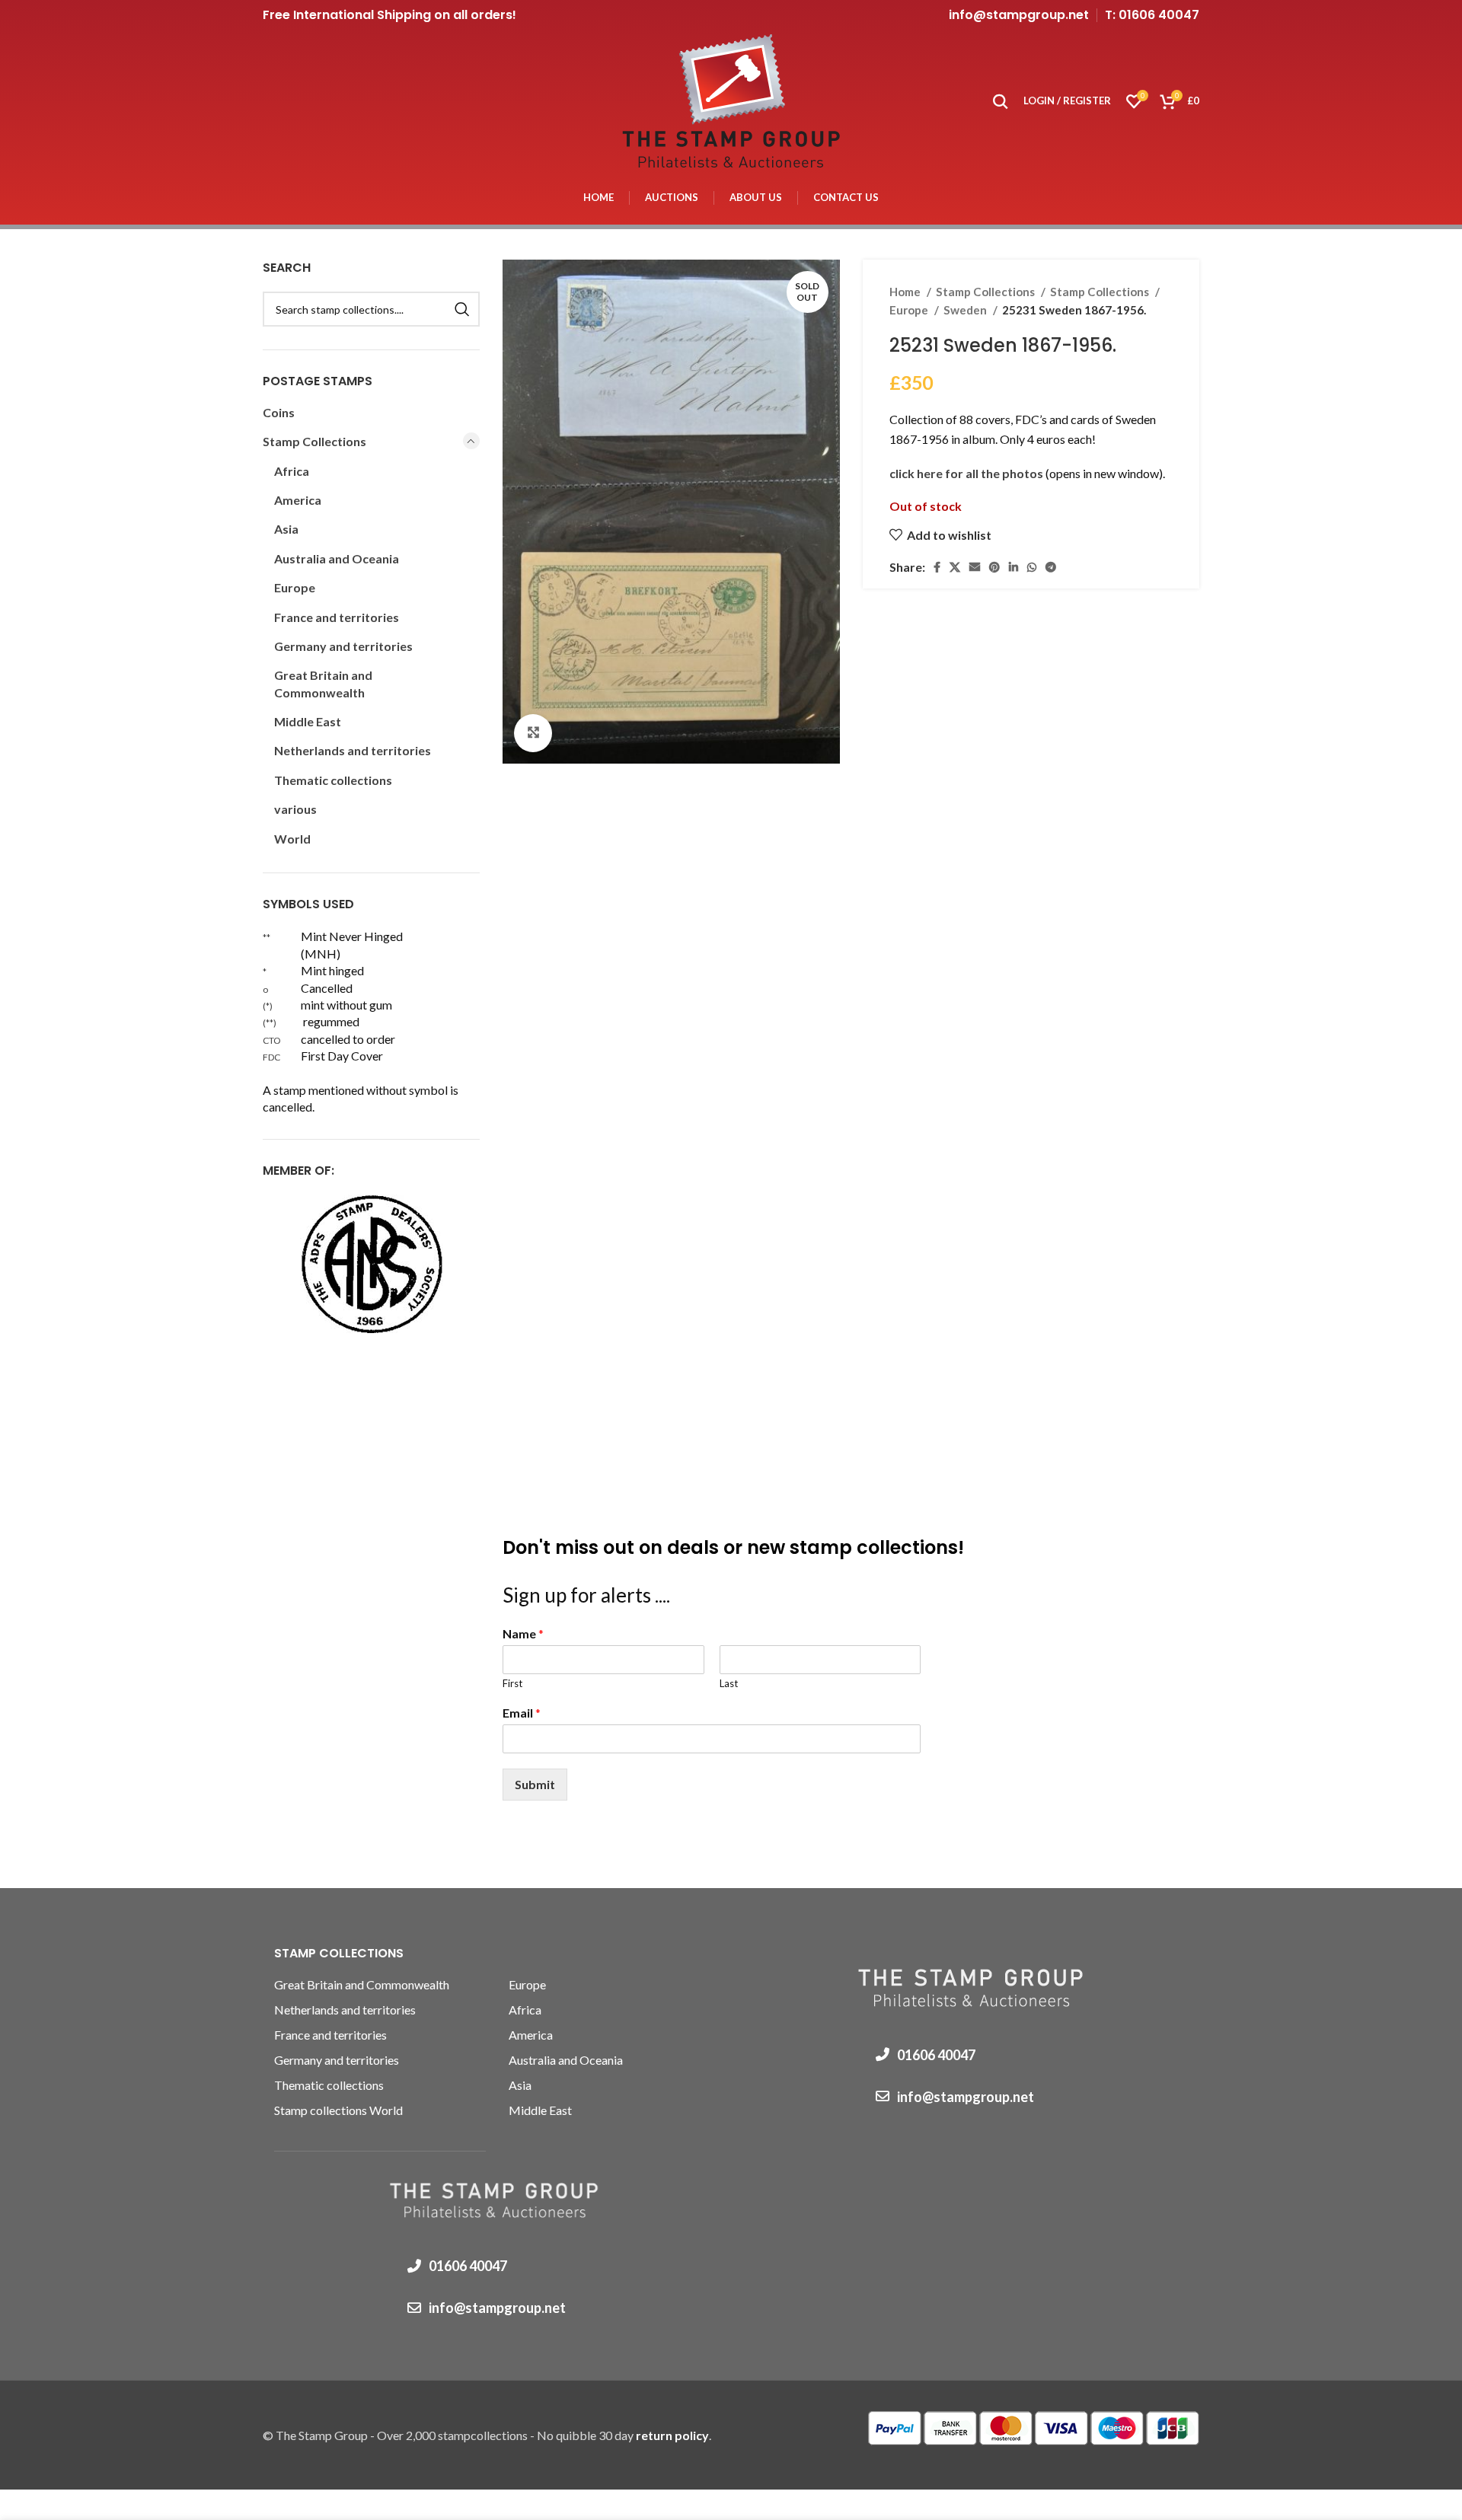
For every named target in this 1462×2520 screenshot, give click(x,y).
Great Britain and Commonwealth (323, 683)
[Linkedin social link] (1014, 567)
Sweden (966, 310)
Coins (279, 412)
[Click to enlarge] (533, 733)
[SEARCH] (462, 309)
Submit (535, 1784)
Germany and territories (343, 646)
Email (522, 1713)
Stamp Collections (986, 292)
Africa (292, 471)
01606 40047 (468, 2266)
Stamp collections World (338, 2110)
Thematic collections (333, 780)
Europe (910, 310)
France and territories (337, 617)
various (295, 809)
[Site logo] (731, 99)
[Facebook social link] (937, 567)
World (292, 839)
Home (906, 292)
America (298, 500)
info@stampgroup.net (1019, 15)
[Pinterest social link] (994, 567)
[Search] (1001, 101)
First (512, 1683)
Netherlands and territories (353, 750)
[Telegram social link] (1051, 567)
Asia (286, 529)
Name (523, 1633)
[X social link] (955, 567)
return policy (672, 2435)
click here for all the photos (967, 473)
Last (729, 1683)
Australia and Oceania (337, 558)
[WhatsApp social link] (1032, 567)
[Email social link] (975, 567)
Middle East (308, 721)
